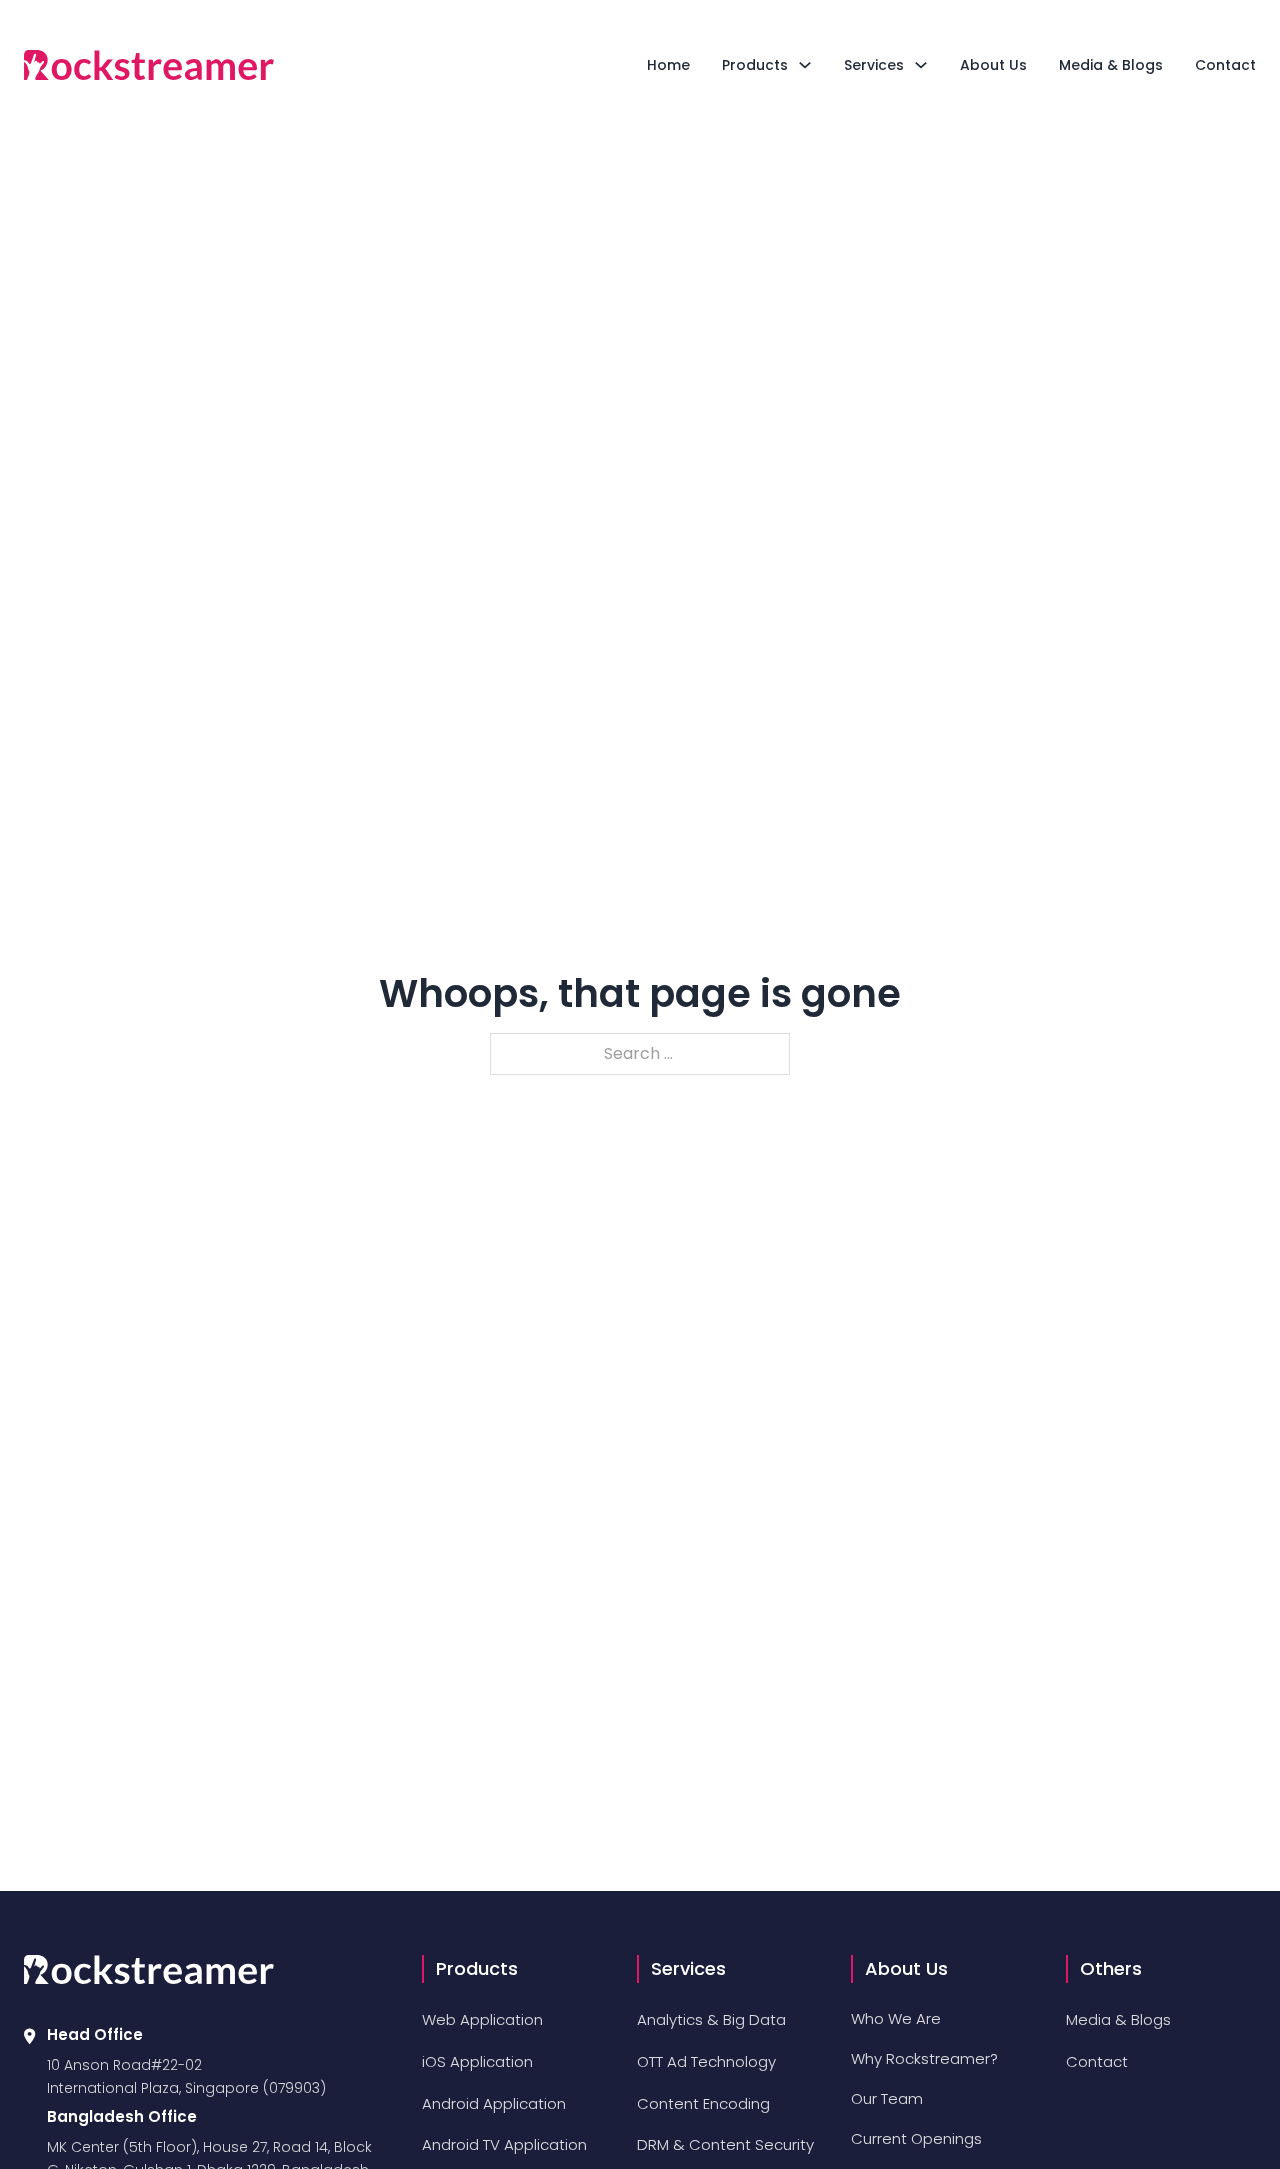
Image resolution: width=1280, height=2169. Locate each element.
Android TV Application (504, 2144)
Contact (1225, 65)
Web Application (482, 2019)
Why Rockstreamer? (924, 2058)
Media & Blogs (1111, 65)
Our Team (887, 2098)
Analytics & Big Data (711, 2019)
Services (874, 65)
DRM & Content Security (725, 2144)
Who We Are (896, 2018)
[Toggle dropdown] (805, 65)
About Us (993, 65)
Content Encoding (703, 2103)
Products (755, 65)
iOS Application (477, 2061)
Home (668, 65)
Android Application (494, 2103)
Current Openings (916, 2138)
